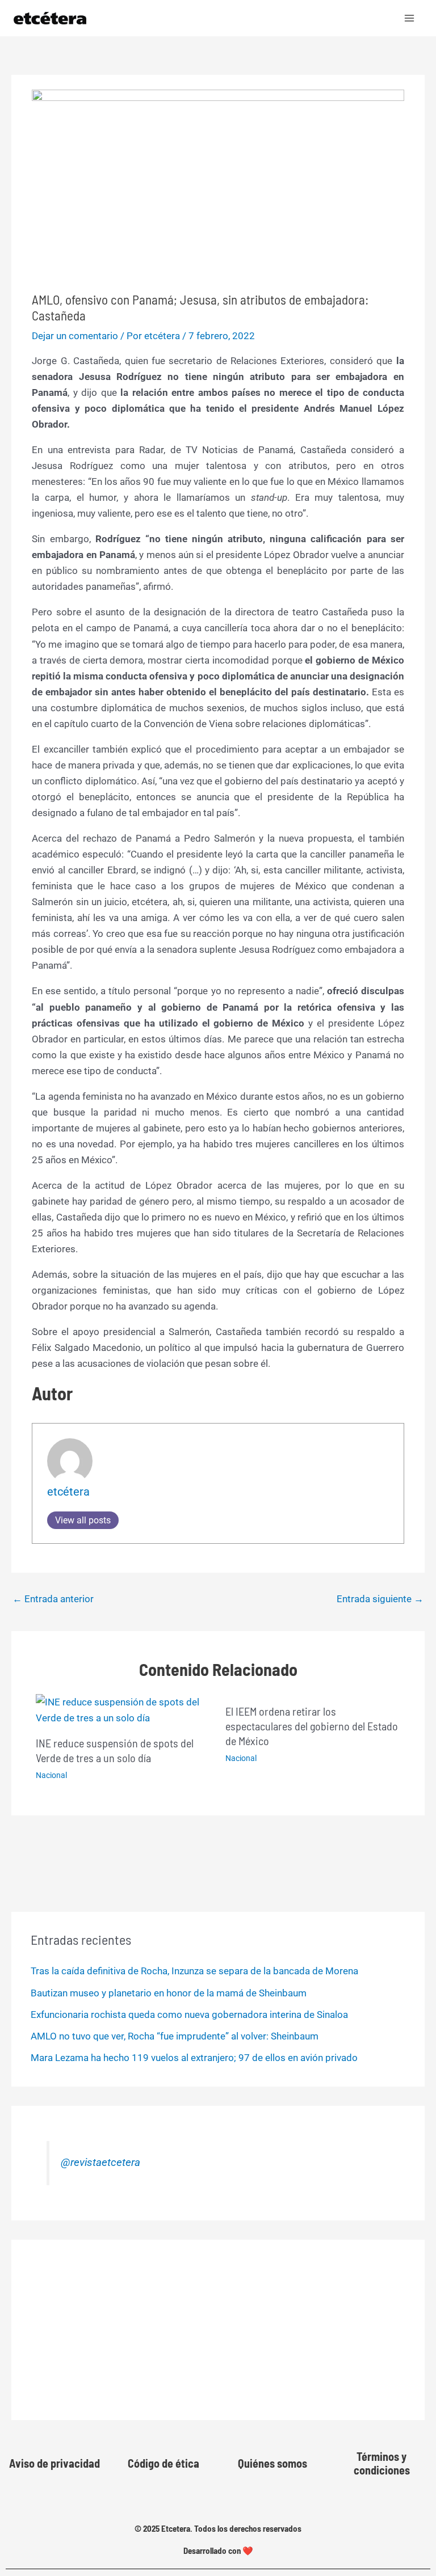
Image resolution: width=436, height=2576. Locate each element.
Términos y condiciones (382, 2463)
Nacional (51, 1775)
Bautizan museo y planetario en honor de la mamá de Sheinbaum (169, 1993)
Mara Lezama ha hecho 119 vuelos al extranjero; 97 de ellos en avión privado (194, 2058)
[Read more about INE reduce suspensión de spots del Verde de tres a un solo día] (123, 1709)
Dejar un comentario (75, 336)
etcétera (68, 1492)
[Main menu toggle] (410, 18)
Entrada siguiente (380, 1599)
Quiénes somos (272, 2463)
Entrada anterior (53, 1599)
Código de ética (163, 2463)
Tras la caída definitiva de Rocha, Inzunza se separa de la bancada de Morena (194, 1971)
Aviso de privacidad (54, 2463)
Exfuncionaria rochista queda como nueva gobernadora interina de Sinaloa (189, 2015)
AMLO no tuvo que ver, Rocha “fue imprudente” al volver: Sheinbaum (175, 2036)
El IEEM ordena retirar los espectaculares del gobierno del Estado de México (312, 1726)
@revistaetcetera (100, 2163)
